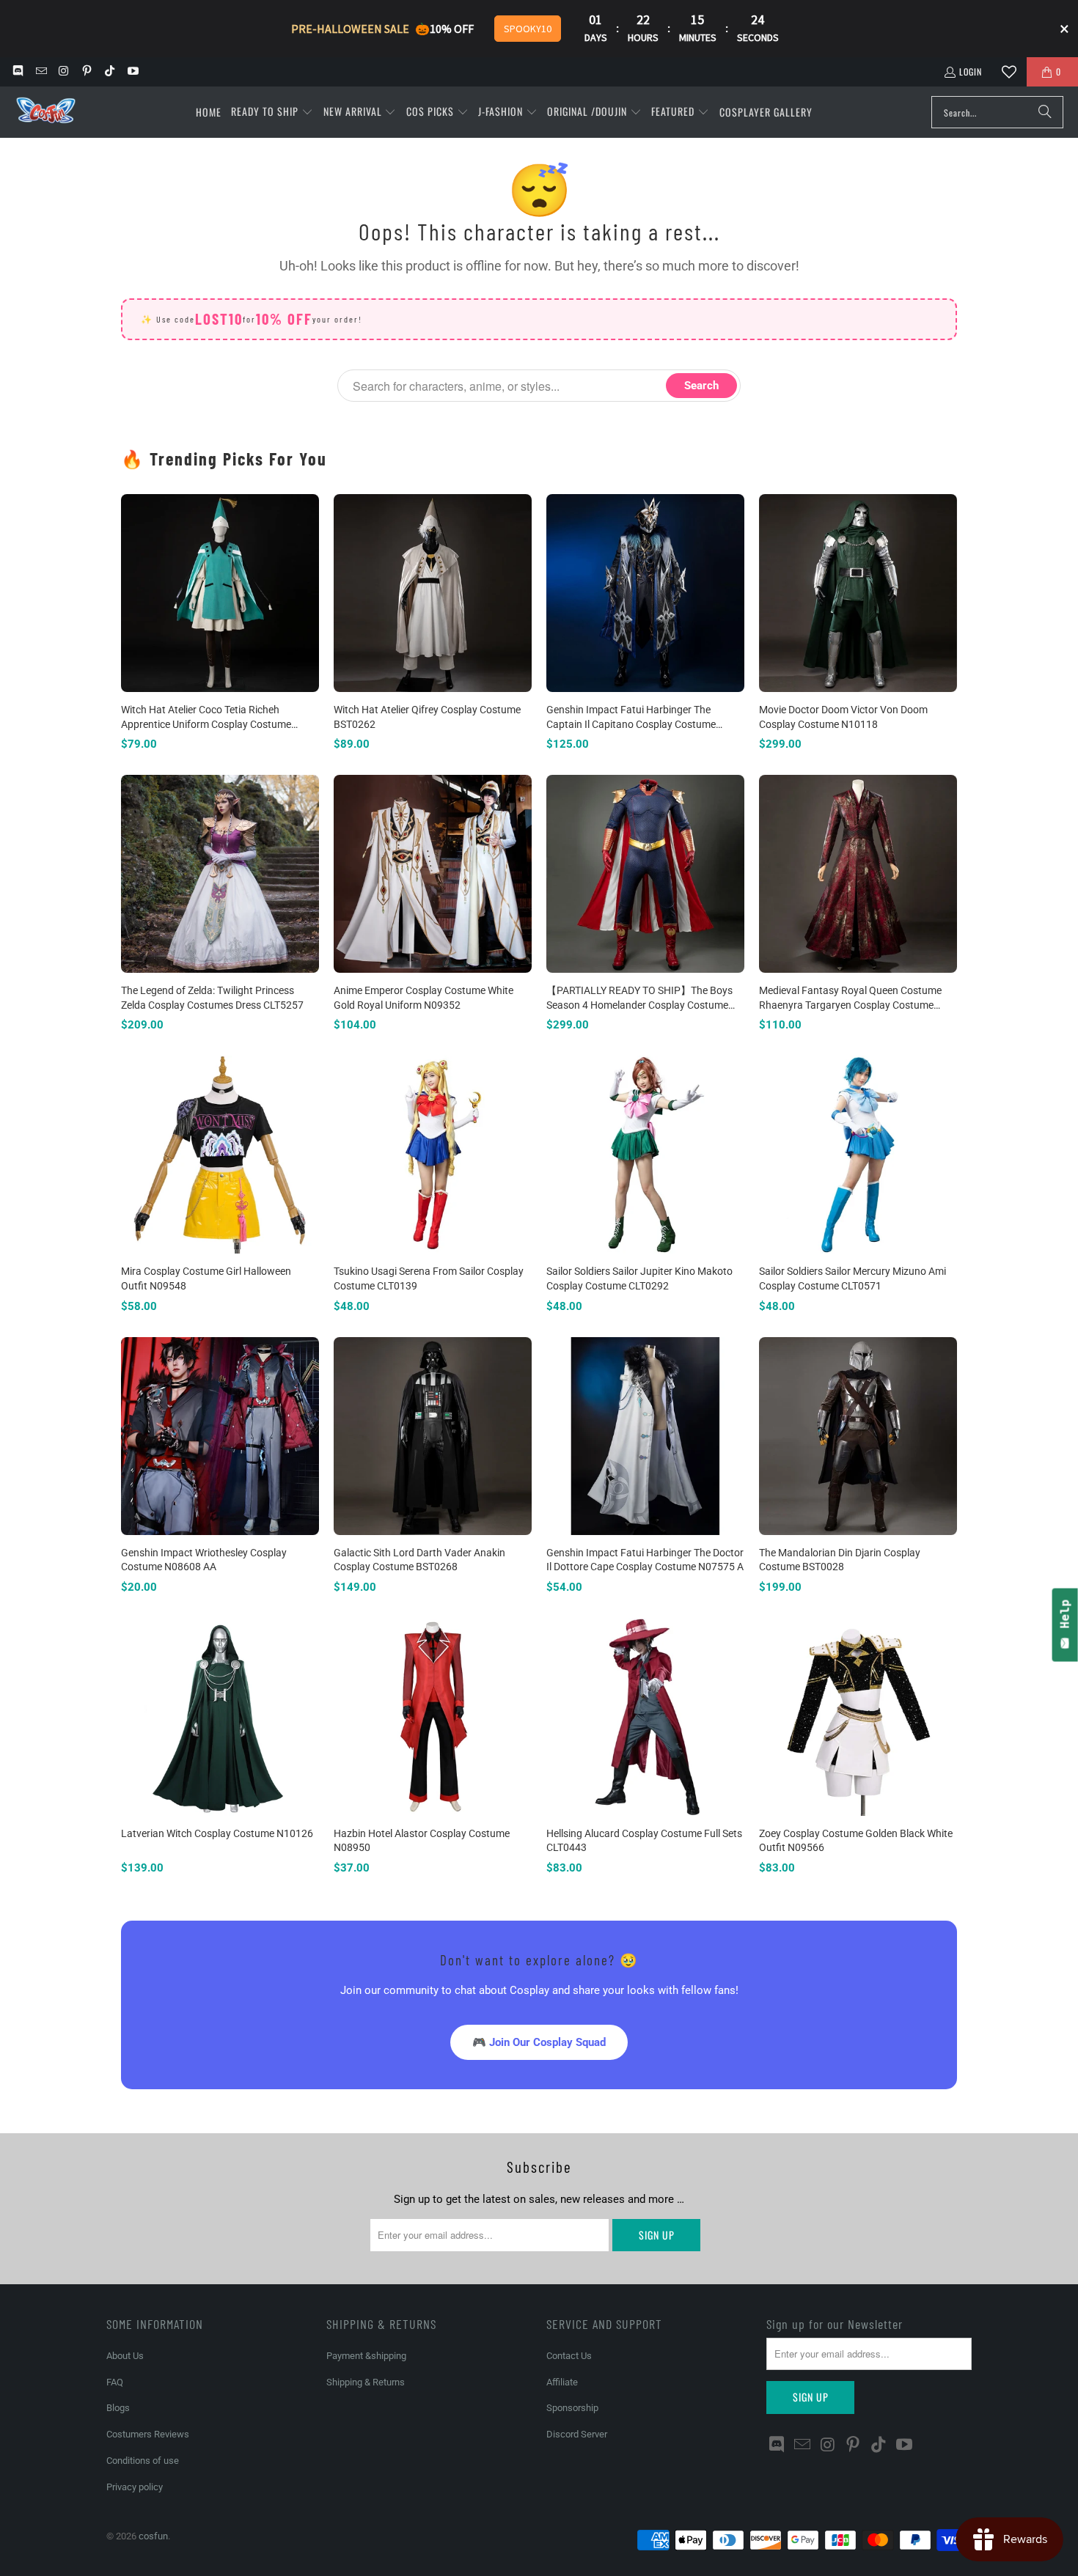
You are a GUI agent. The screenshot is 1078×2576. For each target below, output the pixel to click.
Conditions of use (143, 2461)
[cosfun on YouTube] (132, 71)
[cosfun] (46, 113)
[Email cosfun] (40, 71)
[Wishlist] (1009, 72)
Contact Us (569, 2356)
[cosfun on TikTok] (109, 71)
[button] (272, 112)
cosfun (153, 2536)
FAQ (115, 2382)
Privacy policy (135, 2487)
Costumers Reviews (148, 2434)
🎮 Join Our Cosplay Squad (539, 2042)
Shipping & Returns (366, 2382)
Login (971, 71)
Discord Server (577, 2434)
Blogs (118, 2408)
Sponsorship (572, 2408)
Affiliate (562, 2382)
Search (701, 386)
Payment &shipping (366, 2356)
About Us (125, 2356)
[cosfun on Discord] (17, 71)
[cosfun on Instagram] (63, 71)
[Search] (1045, 112)
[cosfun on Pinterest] (86, 71)
